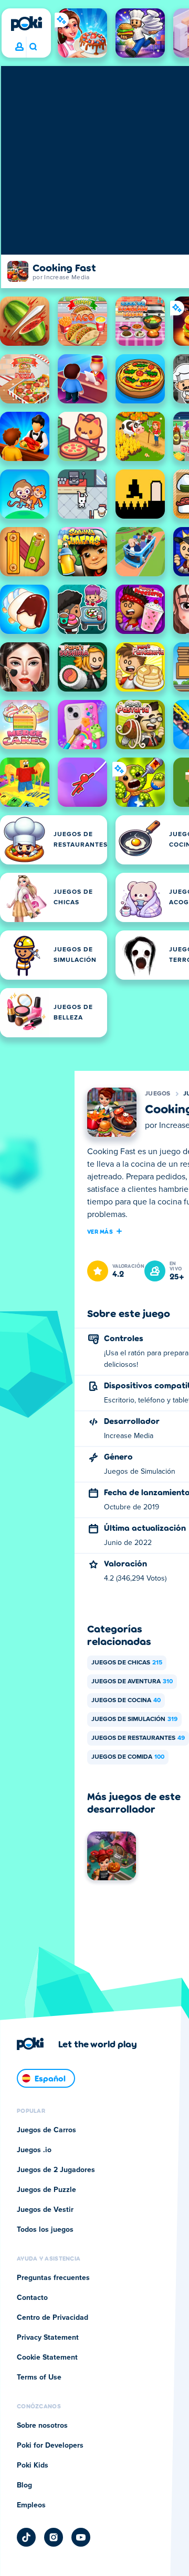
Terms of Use (39, 2377)
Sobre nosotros (42, 2426)
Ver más (100, 1231)
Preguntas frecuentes (53, 2278)
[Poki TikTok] (26, 2537)
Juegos (158, 1094)
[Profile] (19, 47)
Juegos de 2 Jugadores (56, 2170)
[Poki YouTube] (81, 2537)
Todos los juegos (45, 2230)
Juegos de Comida (128, 1757)
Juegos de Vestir (45, 2210)
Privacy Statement (48, 2338)
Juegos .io (34, 2150)
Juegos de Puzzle (46, 2190)
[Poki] (26, 24)
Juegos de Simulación (134, 1719)
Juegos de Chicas (127, 1663)
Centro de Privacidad (52, 2318)
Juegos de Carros (46, 2130)
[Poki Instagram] (54, 2537)
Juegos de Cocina (126, 1701)
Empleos (31, 2505)
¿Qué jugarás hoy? (33, 47)
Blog (24, 2485)
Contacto (32, 2298)
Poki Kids (33, 2465)
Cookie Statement (47, 2358)
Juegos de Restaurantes (138, 1738)
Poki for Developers (50, 2446)
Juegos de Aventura (132, 1682)
